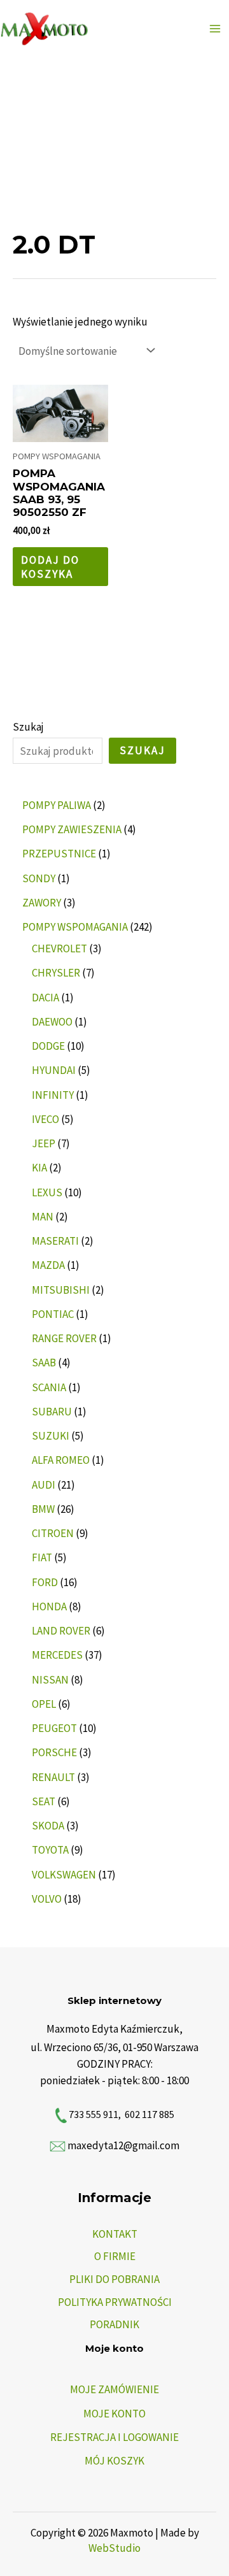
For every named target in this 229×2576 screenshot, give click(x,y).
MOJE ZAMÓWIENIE (114, 2389)
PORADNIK (114, 2324)
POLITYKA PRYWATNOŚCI (115, 2302)
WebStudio (114, 2548)
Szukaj (28, 727)
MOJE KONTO (114, 2414)
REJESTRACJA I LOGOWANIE (114, 2437)
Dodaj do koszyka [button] (50, 567)
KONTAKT (115, 2234)
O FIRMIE (115, 2256)
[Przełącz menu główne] (215, 29)
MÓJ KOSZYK (114, 2461)
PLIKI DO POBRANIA (114, 2279)
